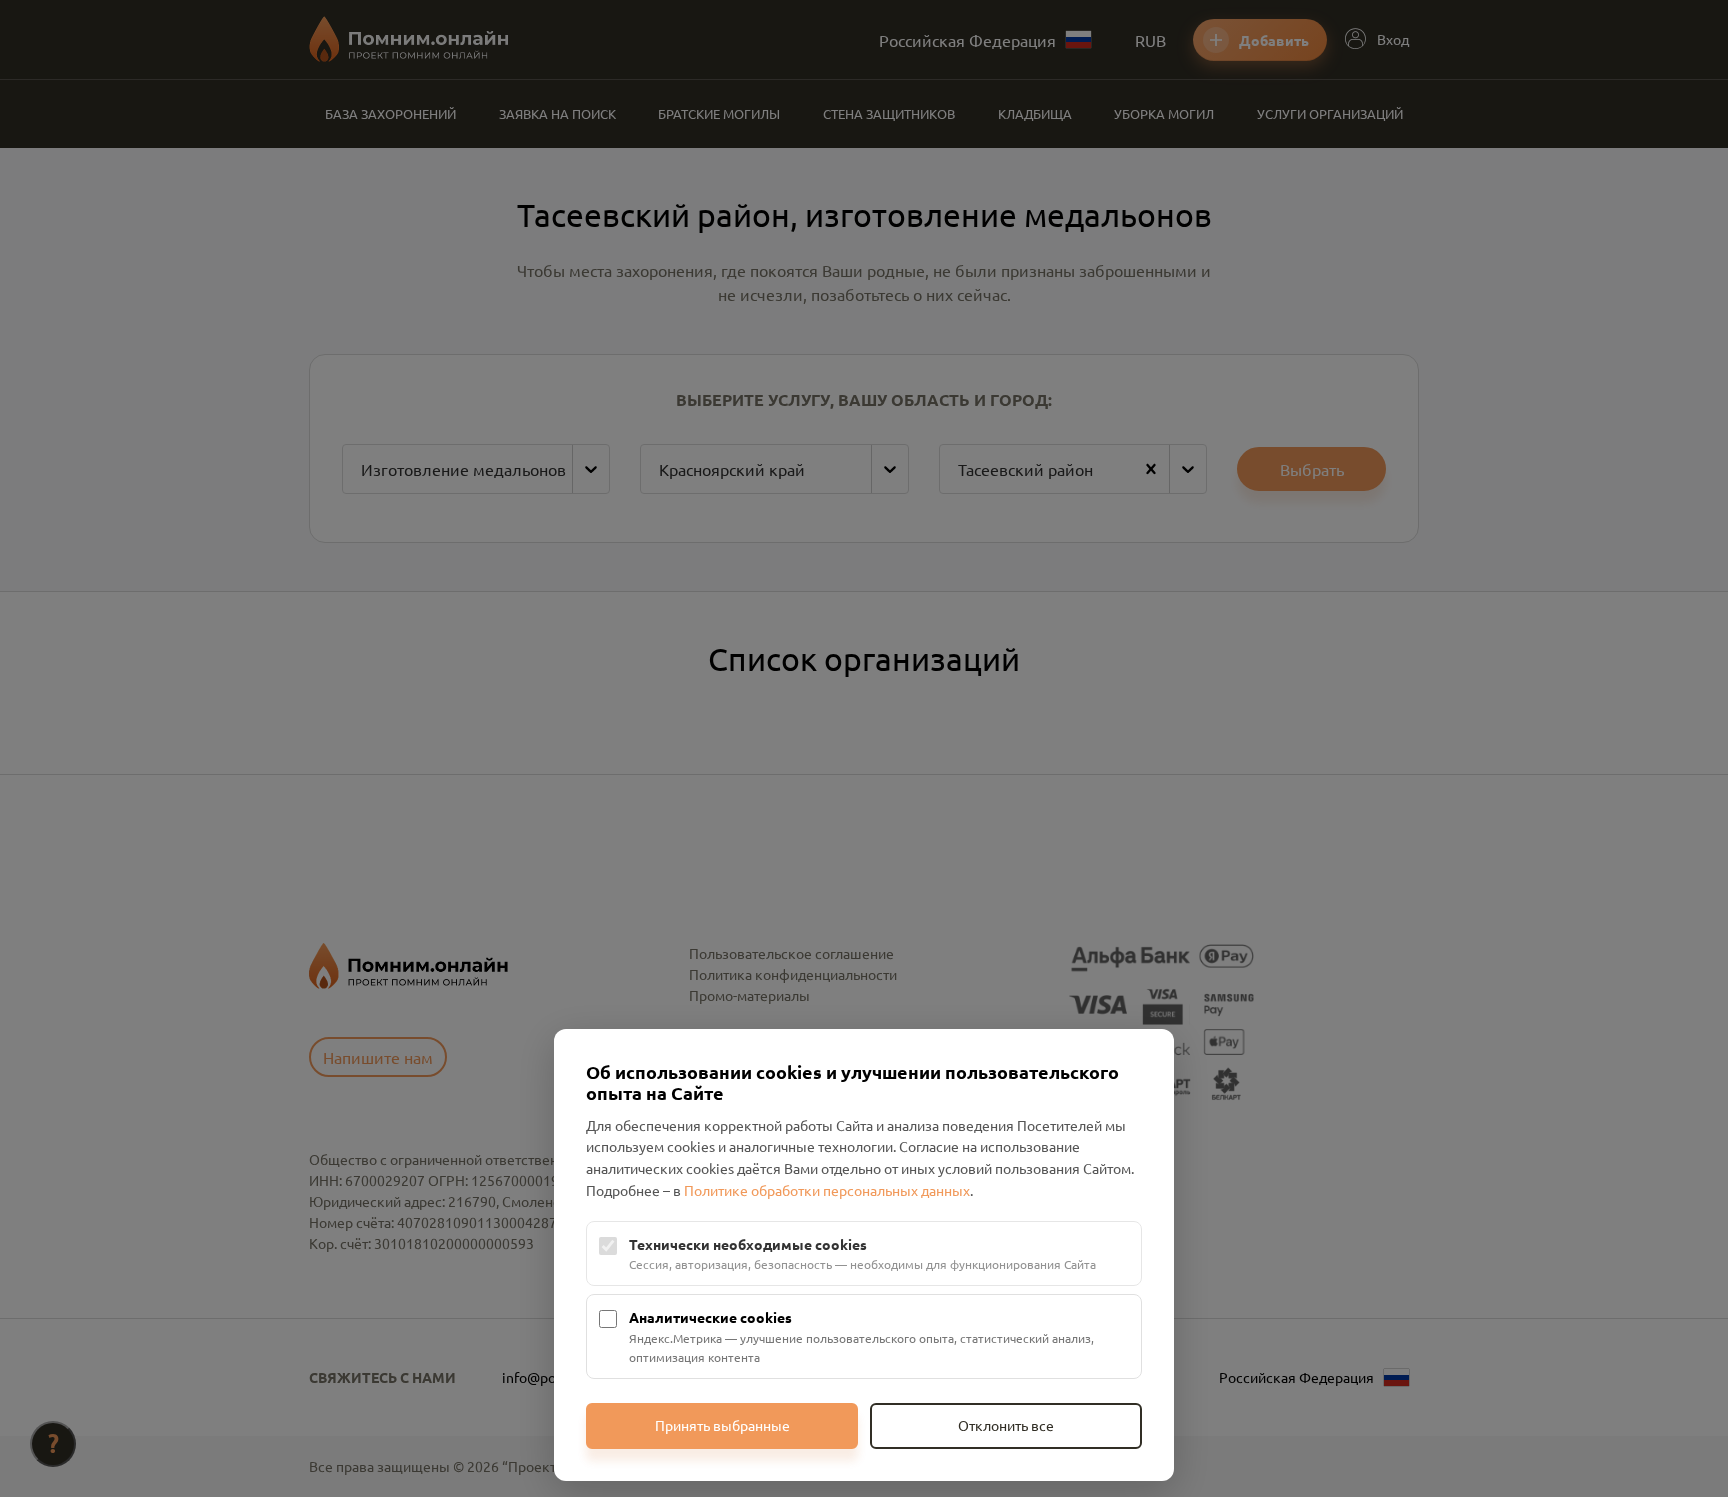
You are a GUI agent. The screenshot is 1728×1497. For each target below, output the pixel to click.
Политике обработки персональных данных (827, 1190)
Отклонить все (1006, 1425)
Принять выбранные (722, 1425)
